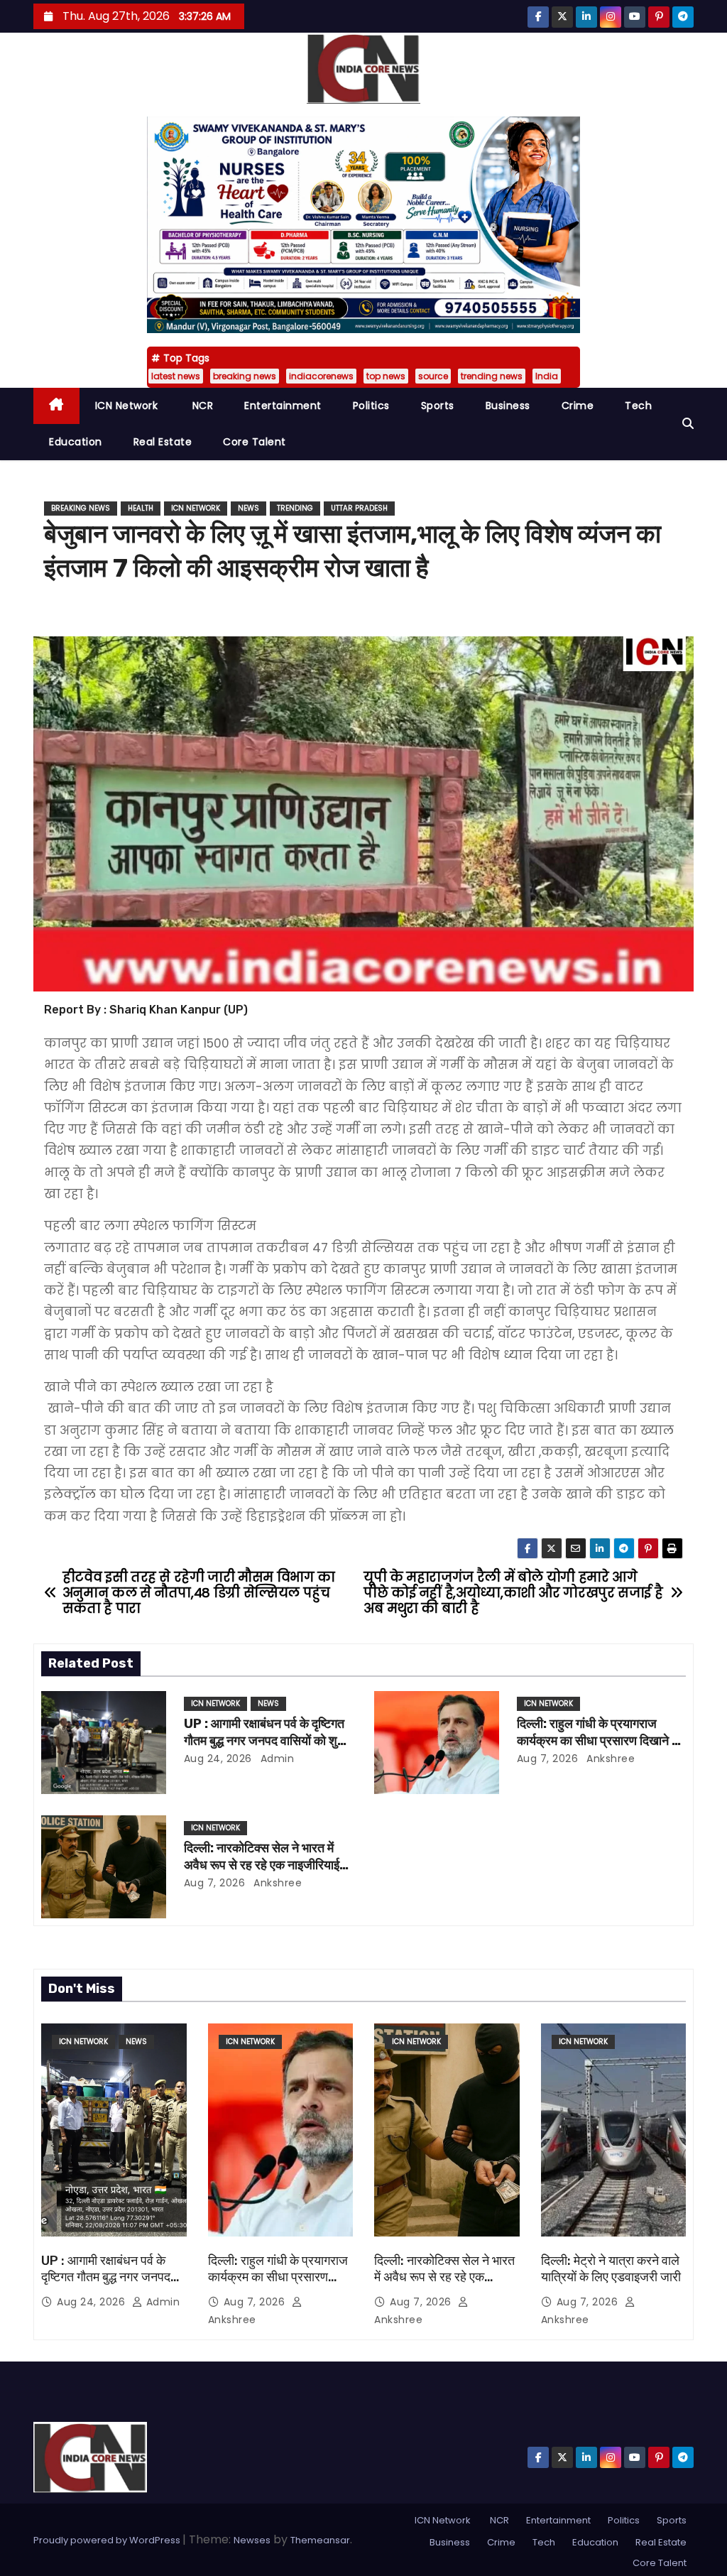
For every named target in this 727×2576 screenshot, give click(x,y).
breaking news (245, 376)
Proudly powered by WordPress (108, 2540)
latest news (176, 376)
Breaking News (81, 508)
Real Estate (163, 442)
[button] (688, 424)
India (547, 376)
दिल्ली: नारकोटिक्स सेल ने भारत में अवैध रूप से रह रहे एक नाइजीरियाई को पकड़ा (262, 1865)
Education (76, 442)
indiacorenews (321, 376)
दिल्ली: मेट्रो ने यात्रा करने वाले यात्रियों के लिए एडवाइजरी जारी (611, 2269)
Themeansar (320, 2540)
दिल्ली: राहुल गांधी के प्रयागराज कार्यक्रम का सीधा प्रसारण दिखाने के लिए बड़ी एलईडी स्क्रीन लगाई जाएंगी (599, 1741)
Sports (438, 406)
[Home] (56, 406)
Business (508, 406)
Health (141, 508)
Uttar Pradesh (359, 508)
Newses (252, 2540)
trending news (492, 376)
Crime (578, 406)
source (433, 376)
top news (386, 376)
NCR (201, 406)
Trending (295, 508)
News (248, 508)
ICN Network (127, 406)
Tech (638, 406)
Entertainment (283, 406)
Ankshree (610, 1759)
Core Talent (255, 442)
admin (275, 1759)
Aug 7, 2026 (548, 1759)
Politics (371, 406)
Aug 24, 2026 (218, 1759)
